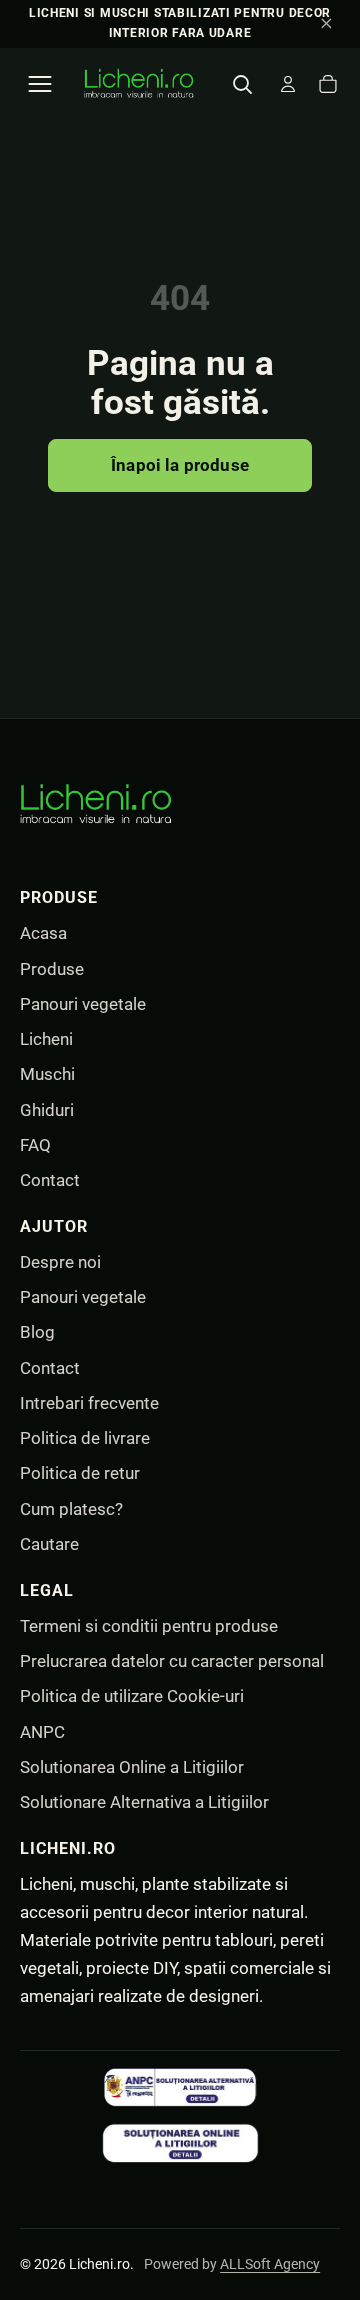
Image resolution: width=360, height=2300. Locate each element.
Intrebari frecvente (89, 1403)
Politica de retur (80, 1473)
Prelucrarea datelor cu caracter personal (172, 1661)
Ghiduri (47, 1110)
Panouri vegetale (83, 1004)
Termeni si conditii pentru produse (149, 1626)
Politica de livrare (85, 1438)
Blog (37, 1332)
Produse (52, 969)
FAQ (35, 1145)
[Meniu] (40, 84)
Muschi (47, 1074)
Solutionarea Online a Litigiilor (132, 1767)
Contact (50, 1180)
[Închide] (326, 24)
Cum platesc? (71, 1509)
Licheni (46, 1039)
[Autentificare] (288, 84)
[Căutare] (242, 84)
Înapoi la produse (180, 465)
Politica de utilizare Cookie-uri (132, 1696)
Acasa (43, 933)
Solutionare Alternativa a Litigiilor (144, 1802)
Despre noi (60, 1262)
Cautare (49, 1544)
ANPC (42, 1732)
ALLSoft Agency (270, 2264)
